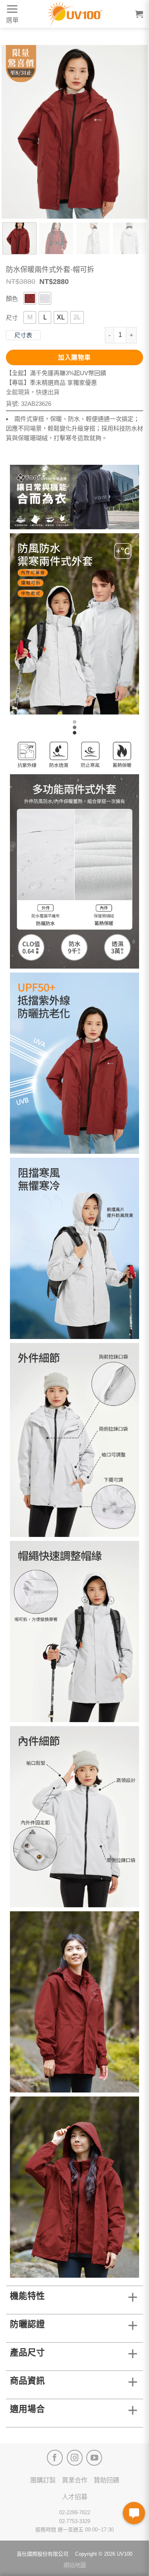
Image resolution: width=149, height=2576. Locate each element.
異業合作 (75, 2480)
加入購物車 (74, 357)
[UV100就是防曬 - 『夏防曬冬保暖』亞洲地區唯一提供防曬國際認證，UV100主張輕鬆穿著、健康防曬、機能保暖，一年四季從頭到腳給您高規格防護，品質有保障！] (75, 14)
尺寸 (12, 318)
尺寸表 (23, 335)
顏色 (12, 299)
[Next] (135, 132)
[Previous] (14, 132)
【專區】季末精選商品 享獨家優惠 (51, 383)
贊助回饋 (106, 2480)
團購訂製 (43, 2480)
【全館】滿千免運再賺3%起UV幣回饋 (56, 373)
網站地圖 (75, 2565)
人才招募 (75, 2497)
